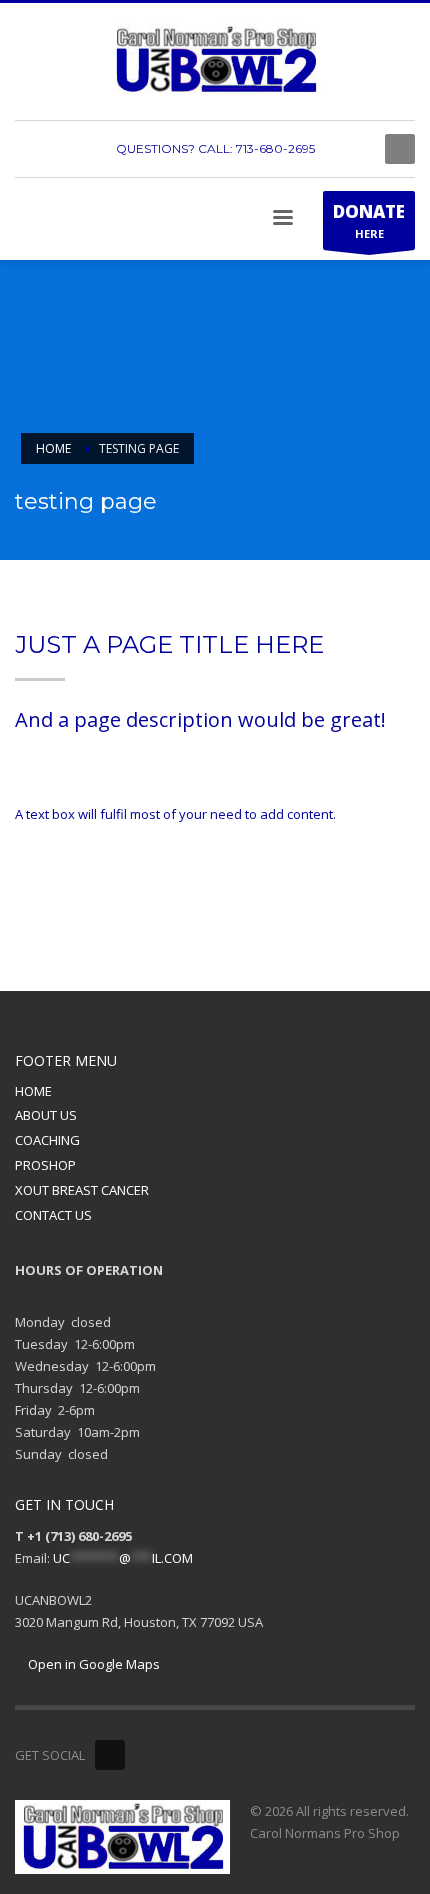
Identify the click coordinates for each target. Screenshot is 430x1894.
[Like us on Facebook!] (110, 1755)
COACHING (47, 1140)
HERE (369, 220)
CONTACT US (53, 1215)
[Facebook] (350, 149)
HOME (33, 1091)
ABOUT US (46, 1115)
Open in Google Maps (92, 1664)
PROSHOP (45, 1165)
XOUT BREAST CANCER (82, 1190)
